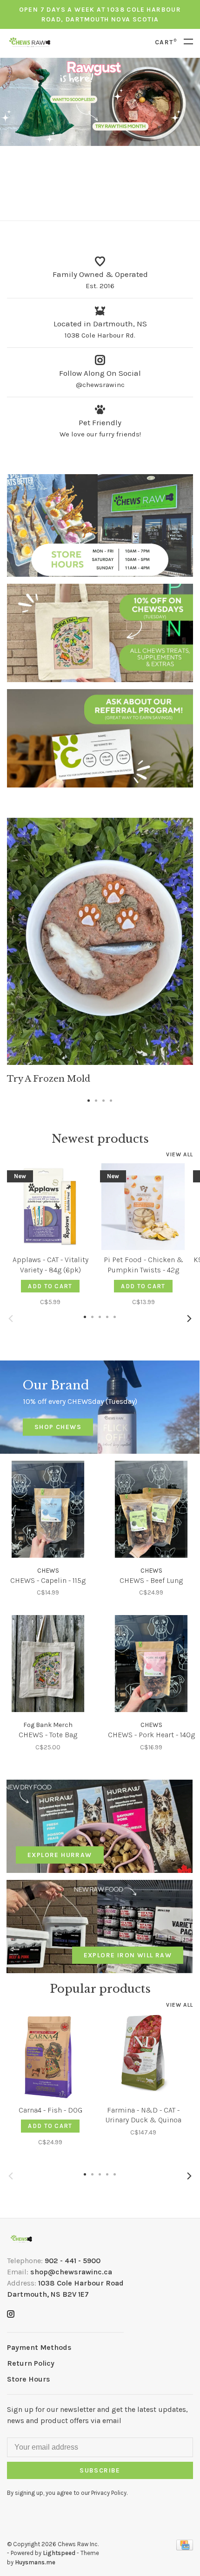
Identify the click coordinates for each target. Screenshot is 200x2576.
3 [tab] (104, 1098)
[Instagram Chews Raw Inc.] (11, 2315)
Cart (166, 42)
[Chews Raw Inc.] (21, 2239)
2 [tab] (96, 1098)
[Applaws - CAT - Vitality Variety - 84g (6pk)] (50, 1207)
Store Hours (29, 2379)
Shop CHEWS (58, 1427)
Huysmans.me (35, 2562)
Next (189, 1319)
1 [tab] (89, 1098)
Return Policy (31, 2363)
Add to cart (50, 1286)
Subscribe (100, 2470)
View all (180, 1154)
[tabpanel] (100, 951)
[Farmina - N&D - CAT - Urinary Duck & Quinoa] (143, 2057)
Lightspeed (59, 2553)
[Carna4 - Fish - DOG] (50, 2057)
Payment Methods (39, 2347)
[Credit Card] (185, 2548)
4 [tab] (111, 1098)
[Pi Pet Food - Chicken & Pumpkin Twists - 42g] (143, 1207)
